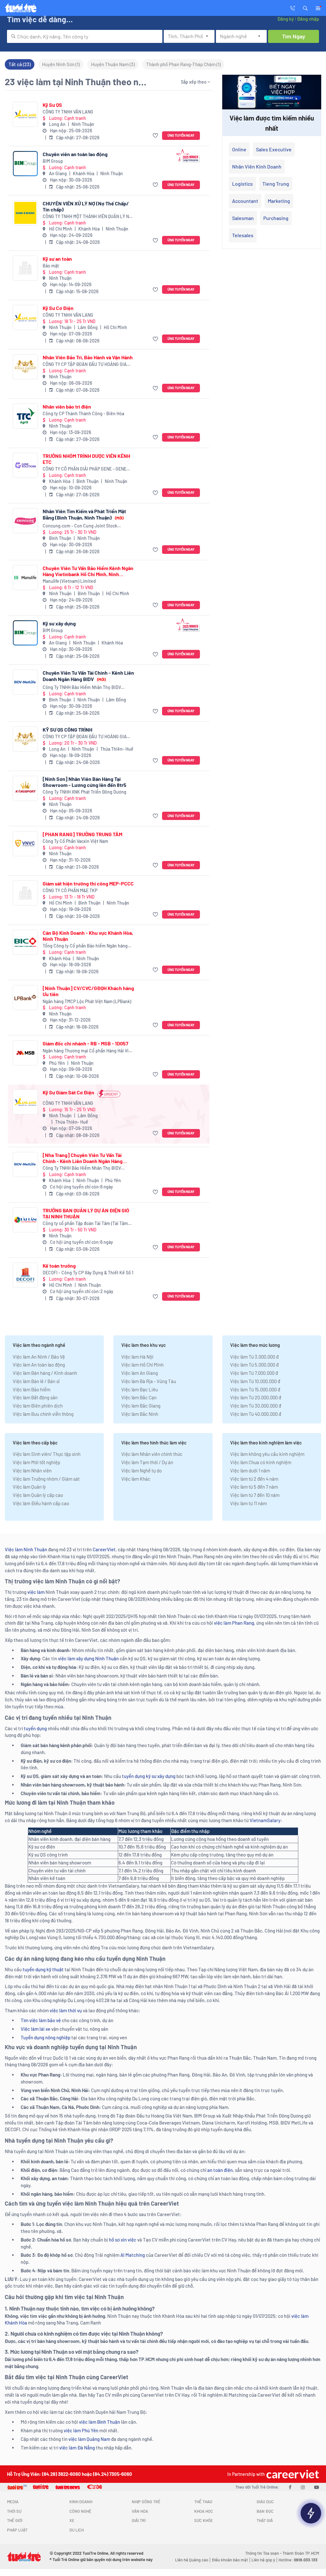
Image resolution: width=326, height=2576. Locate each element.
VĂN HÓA (140, 2511)
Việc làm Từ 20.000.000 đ (256, 1397)
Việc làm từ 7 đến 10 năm (255, 1495)
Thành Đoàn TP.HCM (301, 2553)
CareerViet (104, 1549)
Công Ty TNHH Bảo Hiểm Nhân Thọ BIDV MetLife (82, 688)
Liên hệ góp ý (263, 2560)
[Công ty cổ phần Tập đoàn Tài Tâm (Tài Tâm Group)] (25, 1220)
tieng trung (276, 184)
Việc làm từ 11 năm (248, 1503)
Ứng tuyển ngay (181, 135)
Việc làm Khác (136, 1479)
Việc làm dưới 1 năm (250, 1471)
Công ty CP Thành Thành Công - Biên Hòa (83, 413)
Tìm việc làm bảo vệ (41, 2020)
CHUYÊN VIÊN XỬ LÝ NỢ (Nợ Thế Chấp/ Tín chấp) (86, 206)
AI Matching (133, 2255)
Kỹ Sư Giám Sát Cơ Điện (68, 1092)
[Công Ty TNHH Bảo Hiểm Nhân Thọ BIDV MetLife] (25, 682)
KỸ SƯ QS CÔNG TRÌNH (67, 730)
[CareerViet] (292, 2474)
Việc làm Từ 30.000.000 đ (256, 1406)
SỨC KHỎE (204, 2520)
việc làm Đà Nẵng (78, 2448)
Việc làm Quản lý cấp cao (38, 1495)
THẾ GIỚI (15, 2520)
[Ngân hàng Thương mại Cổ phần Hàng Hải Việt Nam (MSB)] (25, 1053)
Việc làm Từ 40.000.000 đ (256, 1414)
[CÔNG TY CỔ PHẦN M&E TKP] (25, 893)
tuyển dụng (35, 1728)
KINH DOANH (81, 2502)
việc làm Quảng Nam (89, 2439)
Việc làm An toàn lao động (39, 1365)
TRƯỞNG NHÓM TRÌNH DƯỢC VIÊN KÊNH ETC (86, 459)
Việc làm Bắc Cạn (139, 1397)
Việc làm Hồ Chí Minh (142, 1365)
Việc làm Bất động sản (35, 1397)
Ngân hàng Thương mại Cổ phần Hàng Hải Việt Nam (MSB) (88, 1051)
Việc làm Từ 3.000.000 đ (254, 1357)
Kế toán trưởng (59, 1266)
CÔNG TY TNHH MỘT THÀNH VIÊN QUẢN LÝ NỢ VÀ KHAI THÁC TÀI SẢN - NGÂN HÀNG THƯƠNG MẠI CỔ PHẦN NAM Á (88, 217)
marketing (279, 201)
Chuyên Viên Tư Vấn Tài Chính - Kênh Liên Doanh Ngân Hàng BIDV (88, 676)
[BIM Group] (25, 164)
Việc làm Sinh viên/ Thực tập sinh (47, 1454)
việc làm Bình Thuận (99, 2422)
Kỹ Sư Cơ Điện (58, 308)
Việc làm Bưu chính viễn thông (43, 1414)
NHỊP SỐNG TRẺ (146, 2502)
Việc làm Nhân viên (32, 1471)
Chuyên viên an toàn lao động (75, 154)
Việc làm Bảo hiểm (32, 1389)
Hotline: (298, 2560)
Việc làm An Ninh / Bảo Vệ (39, 1357)
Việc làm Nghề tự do (142, 1471)
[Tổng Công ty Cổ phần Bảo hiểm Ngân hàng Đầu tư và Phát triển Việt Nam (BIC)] (25, 942)
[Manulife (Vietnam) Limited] (25, 578)
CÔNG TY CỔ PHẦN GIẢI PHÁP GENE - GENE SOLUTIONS (85, 469)
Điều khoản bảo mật (230, 2560)
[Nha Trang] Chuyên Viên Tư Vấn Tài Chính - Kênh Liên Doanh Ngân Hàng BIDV (83, 1158)
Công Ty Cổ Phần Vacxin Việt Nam (75, 841)
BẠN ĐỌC (265, 2511)
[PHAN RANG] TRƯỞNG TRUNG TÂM (82, 834)
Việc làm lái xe (35, 2029)
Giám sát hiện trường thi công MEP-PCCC (88, 883)
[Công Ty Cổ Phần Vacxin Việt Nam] (25, 844)
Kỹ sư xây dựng (59, 623)
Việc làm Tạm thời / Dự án (147, 1462)
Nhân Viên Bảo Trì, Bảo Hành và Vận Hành (88, 357)
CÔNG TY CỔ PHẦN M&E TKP (70, 890)
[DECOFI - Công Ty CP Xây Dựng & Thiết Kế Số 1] (25, 1275)
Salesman (243, 218)
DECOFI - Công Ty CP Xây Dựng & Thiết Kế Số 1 (88, 1273)
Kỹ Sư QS (52, 105)
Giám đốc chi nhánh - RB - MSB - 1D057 (85, 1043)
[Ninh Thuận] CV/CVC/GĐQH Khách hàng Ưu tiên (88, 991)
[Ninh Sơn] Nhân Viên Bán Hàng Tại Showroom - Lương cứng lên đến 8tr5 (85, 782)
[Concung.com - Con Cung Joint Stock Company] (25, 521)
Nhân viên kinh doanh (257, 166)
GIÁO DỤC (265, 2502)
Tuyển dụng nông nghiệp (46, 2037)
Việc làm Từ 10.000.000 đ (255, 1381)
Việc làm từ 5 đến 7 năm (254, 1487)
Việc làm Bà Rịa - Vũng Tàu (149, 1381)
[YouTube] (317, 2487)
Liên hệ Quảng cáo (192, 2560)
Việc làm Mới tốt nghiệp (36, 1462)
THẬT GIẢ (265, 2520)
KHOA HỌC (204, 2511)
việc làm (36, 1592)
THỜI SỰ (14, 2511)
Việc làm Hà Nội (137, 1357)
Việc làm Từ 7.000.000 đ (254, 1373)
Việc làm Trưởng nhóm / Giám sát (46, 1479)
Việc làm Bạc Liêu (140, 1389)
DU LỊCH (77, 2530)
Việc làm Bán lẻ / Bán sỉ (36, 1381)
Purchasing (276, 218)
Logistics (242, 184)
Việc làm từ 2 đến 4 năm (254, 1479)
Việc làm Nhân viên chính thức (152, 1454)
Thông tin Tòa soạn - (264, 2553)
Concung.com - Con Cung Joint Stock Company (80, 526)
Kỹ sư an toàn (57, 259)
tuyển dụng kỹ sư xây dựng (149, 1776)
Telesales (243, 235)
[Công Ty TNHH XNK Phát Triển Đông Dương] (25, 788)
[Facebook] (290, 2487)
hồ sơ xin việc (123, 2240)
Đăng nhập (308, 19)
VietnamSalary (265, 1820)
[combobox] (85, 36)
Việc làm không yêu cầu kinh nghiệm (267, 1454)
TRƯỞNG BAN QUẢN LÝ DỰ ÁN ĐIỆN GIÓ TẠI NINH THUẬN (86, 1213)
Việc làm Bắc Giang (141, 1406)
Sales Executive (274, 149)
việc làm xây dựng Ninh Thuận (88, 1658)
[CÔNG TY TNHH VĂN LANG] (25, 114)
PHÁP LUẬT (17, 2530)
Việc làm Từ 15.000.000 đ (255, 1389)
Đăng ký (286, 19)
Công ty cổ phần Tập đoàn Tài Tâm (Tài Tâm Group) (85, 1224)
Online (239, 149)
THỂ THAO (203, 2502)
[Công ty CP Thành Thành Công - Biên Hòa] (25, 416)
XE (72, 2520)
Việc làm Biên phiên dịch (38, 1406)
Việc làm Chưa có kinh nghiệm (261, 1462)
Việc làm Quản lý (29, 1487)
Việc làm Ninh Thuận (26, 1549)
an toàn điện (220, 2170)
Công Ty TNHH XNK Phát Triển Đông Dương (85, 792)
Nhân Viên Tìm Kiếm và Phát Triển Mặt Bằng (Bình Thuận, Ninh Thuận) (84, 514)
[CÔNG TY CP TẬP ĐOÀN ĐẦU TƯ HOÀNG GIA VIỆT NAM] (25, 367)
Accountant (245, 201)
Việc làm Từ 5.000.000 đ (254, 1365)
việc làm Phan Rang (234, 1623)
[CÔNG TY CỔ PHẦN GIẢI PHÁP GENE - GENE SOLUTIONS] (25, 465)
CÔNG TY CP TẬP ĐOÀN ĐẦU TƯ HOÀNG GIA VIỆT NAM (85, 365)
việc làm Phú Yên (81, 2430)
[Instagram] (303, 2487)
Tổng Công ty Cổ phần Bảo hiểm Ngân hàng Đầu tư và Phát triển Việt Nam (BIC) (85, 946)
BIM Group (53, 161)
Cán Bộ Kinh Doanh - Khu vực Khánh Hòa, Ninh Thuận (88, 936)
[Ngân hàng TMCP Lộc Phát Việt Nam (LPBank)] (25, 998)
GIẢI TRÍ (139, 2520)
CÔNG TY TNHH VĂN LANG (68, 112)
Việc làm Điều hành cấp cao (41, 1503)
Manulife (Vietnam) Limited (69, 581)
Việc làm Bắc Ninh (140, 1414)
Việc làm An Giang (140, 1373)
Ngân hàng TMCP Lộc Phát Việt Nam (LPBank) (87, 1001)
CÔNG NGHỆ (80, 2511)
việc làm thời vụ (66, 2010)
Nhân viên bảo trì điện (67, 406)
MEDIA (13, 2502)
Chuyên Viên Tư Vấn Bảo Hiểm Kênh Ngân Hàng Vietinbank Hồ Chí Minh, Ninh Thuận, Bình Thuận (88, 571)
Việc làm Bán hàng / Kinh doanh (45, 1373)
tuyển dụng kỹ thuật (43, 1969)
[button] (305, 8)
